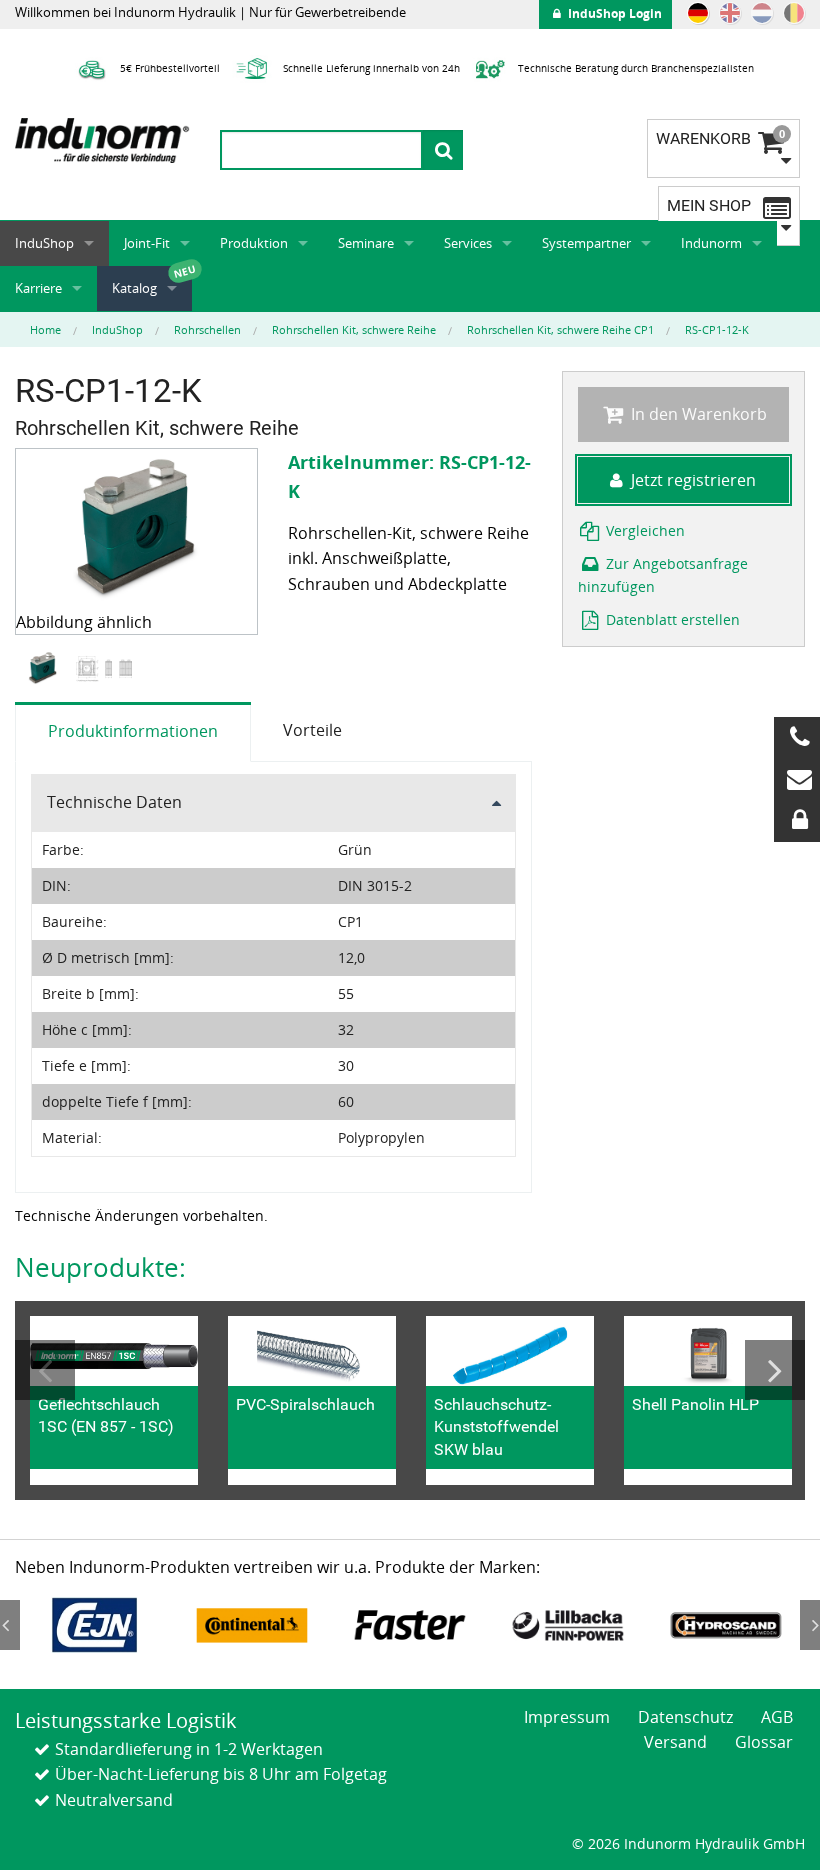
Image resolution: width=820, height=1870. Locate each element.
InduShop (44, 243)
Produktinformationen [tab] (133, 731)
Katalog (134, 288)
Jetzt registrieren (693, 480)
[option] (45, 668)
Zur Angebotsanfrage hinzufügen (663, 575)
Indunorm (711, 243)
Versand (675, 1742)
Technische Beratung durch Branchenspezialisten (634, 68)
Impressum (567, 1717)
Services (468, 243)
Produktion (254, 243)
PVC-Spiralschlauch (305, 1404)
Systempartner (586, 243)
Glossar (764, 1742)
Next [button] (775, 1370)
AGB (777, 1717)
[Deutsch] (698, 13)
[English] (730, 13)
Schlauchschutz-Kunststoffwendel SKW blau (496, 1427)
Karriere (38, 288)
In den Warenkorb (697, 414)
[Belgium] (794, 13)
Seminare (366, 243)
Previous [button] (45, 1370)
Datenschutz (685, 1717)
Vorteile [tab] (312, 730)
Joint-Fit (147, 243)
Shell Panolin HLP (695, 1404)
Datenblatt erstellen (671, 619)
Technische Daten (114, 802)
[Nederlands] (762, 13)
